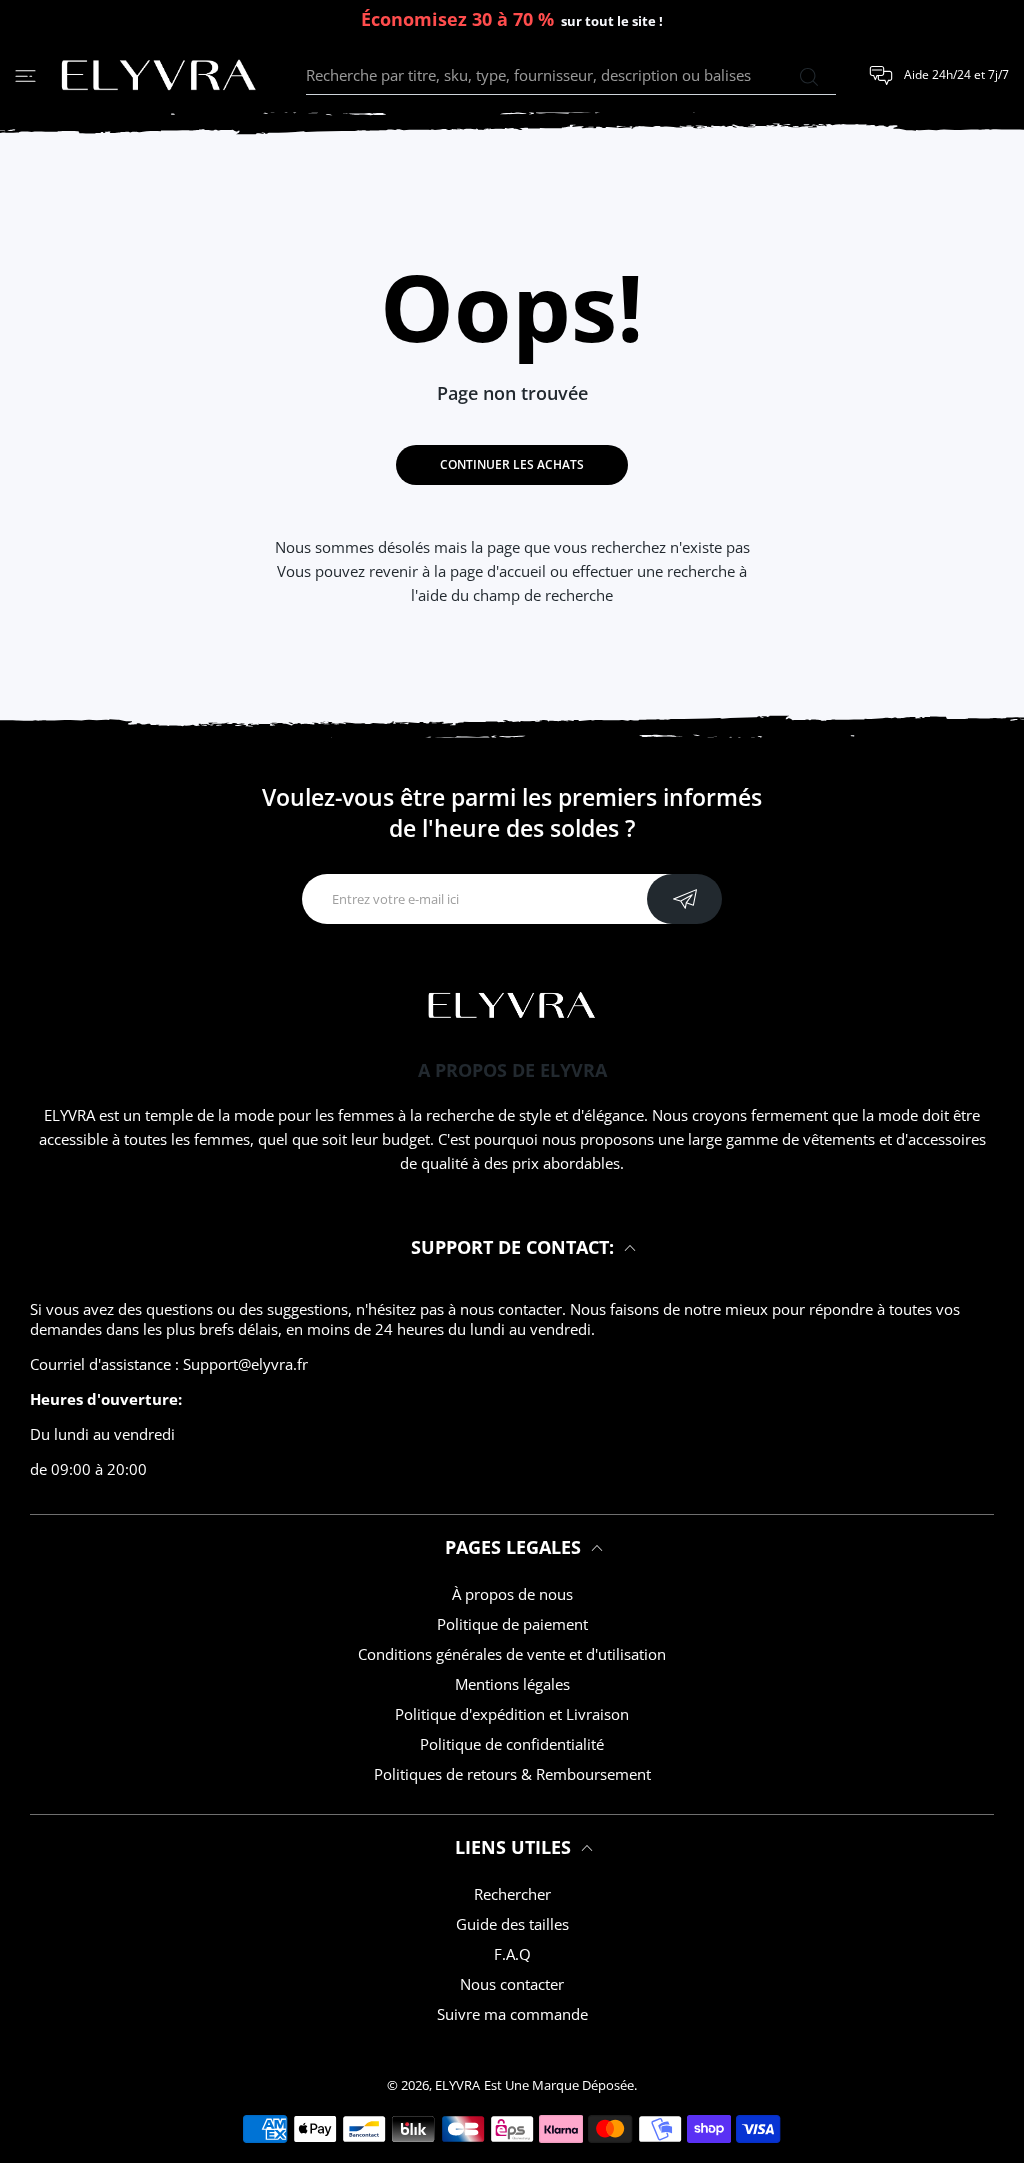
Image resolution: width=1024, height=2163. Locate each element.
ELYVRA (457, 2085)
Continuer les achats (512, 464)
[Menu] (25, 75)
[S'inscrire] (684, 899)
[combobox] (571, 76)
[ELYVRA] (159, 76)
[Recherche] (808, 77)
